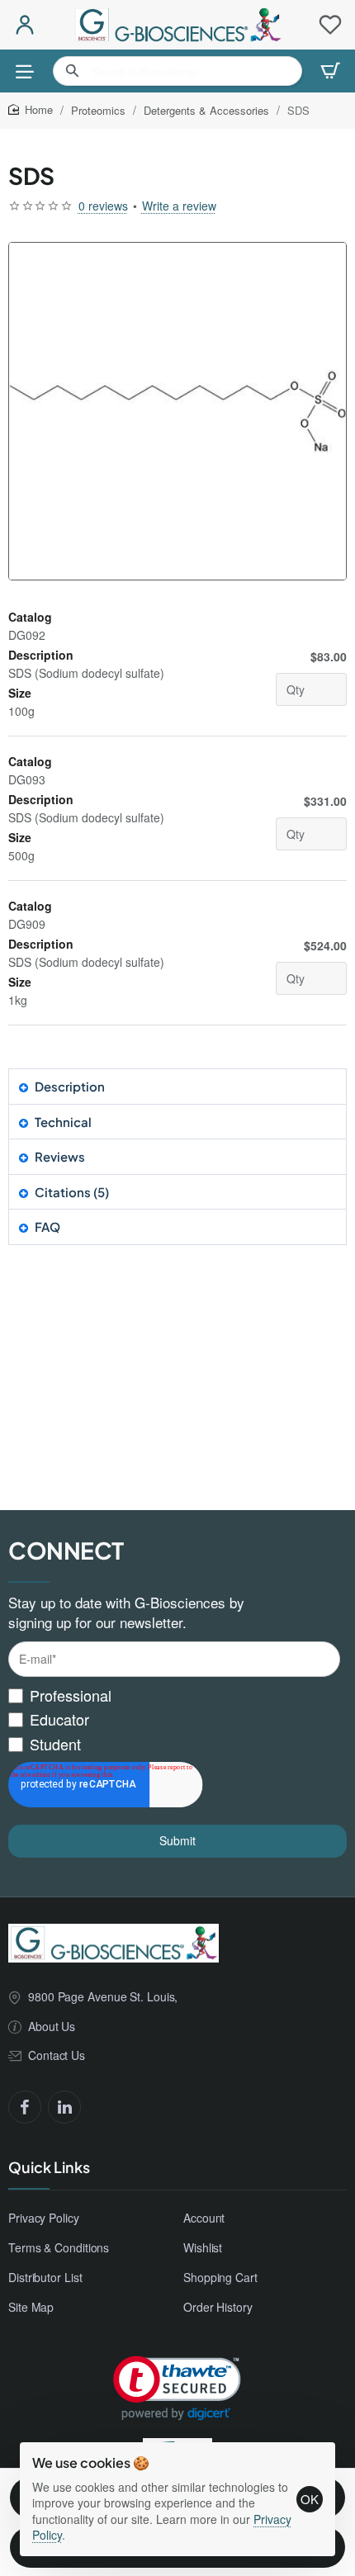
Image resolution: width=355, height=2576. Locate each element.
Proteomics (98, 110)
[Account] (25, 25)
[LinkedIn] (64, 2107)
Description (70, 1086)
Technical (63, 1122)
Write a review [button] (179, 206)
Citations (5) (72, 1192)
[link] (177, 2388)
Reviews (60, 1156)
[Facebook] (25, 2107)
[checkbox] (174, 1720)
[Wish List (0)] (330, 25)
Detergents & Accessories (206, 110)
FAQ (47, 1226)
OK (310, 2499)
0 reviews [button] (103, 206)
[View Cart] (330, 71)
